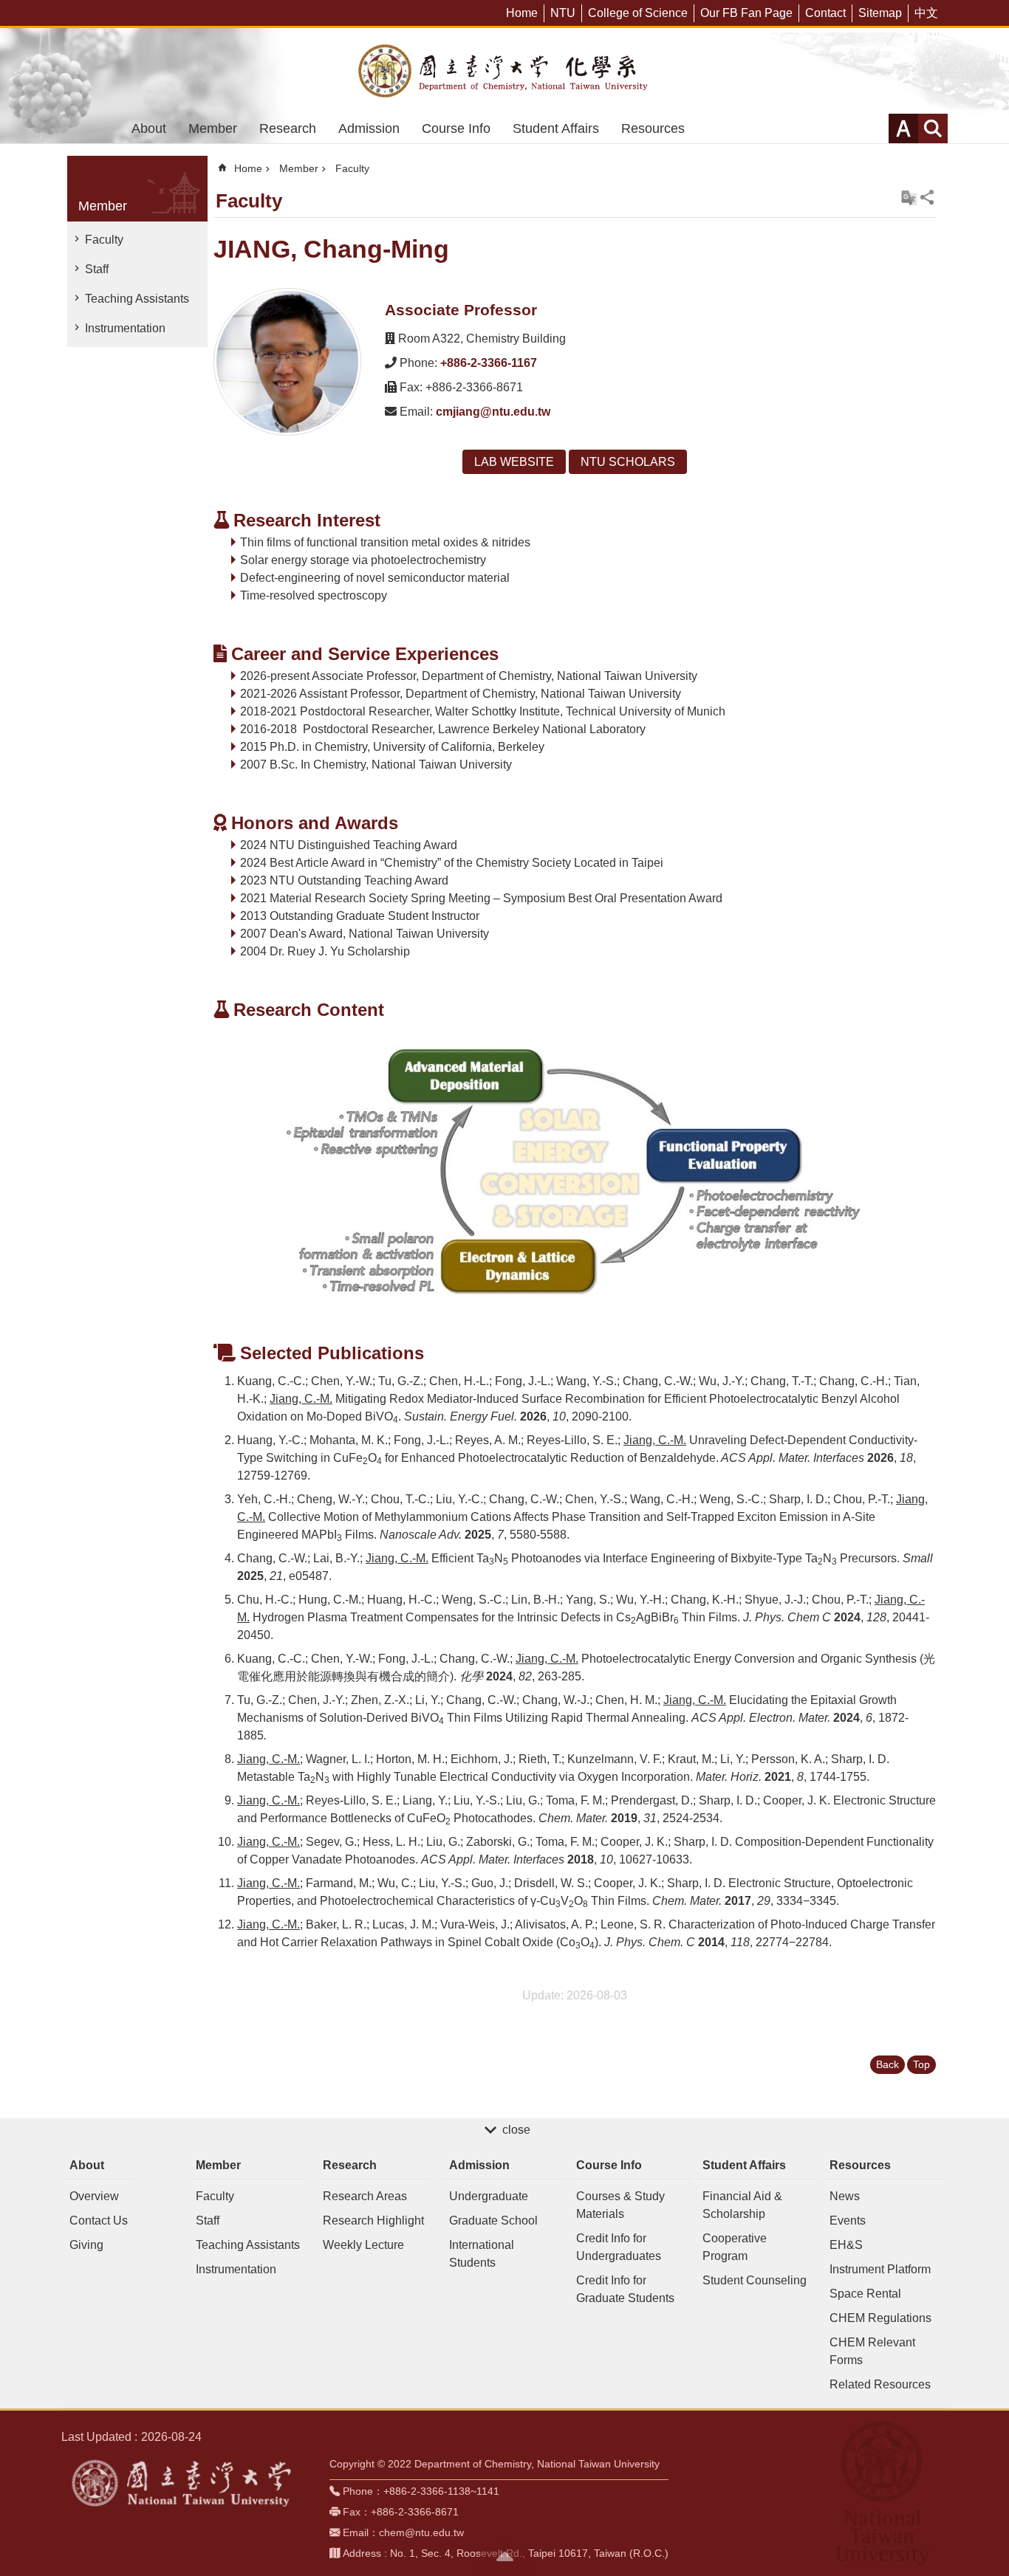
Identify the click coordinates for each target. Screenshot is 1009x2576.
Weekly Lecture (363, 2245)
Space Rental (865, 2294)
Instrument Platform (880, 2269)
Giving (86, 2245)
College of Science (638, 13)
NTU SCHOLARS (628, 462)
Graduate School (493, 2220)
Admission (369, 128)
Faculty (104, 240)
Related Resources (880, 2384)
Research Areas (365, 2196)
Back (887, 2064)
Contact (825, 13)
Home (522, 13)
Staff (97, 269)
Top (921, 2064)
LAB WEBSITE (514, 462)
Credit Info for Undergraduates (619, 2247)
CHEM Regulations (880, 2318)
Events (848, 2220)
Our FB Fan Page (746, 13)
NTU (563, 13)
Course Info (456, 128)
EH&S (846, 2245)
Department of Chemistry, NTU (504, 71)
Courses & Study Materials (620, 2205)
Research (288, 128)
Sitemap (880, 13)
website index (933, 128)
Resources (653, 128)
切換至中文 (909, 198)
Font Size (903, 128)
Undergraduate (489, 2196)
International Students (482, 2254)
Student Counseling (755, 2280)
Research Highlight (373, 2220)
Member (213, 128)
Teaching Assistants (137, 299)
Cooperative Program (735, 2247)
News (845, 2196)
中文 (926, 13)
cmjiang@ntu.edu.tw (493, 412)
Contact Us (99, 2220)
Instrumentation (125, 328)
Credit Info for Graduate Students (625, 2289)
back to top (504, 2556)
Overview (94, 2196)
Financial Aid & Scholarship (742, 2205)
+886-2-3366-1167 (489, 363)
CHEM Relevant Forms (872, 2351)
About (149, 128)
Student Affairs (556, 128)
